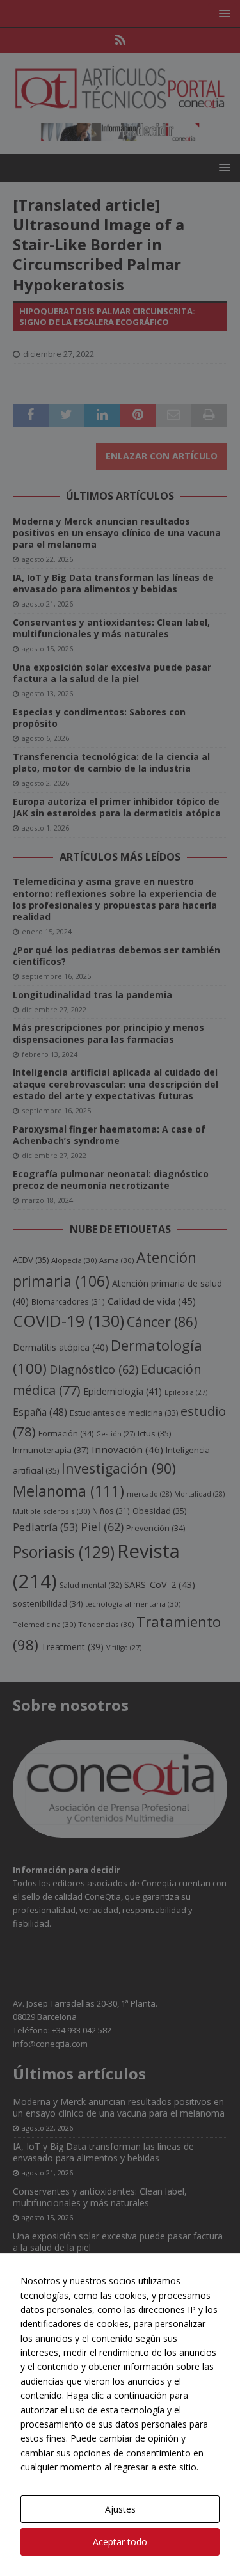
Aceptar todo (120, 2542)
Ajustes (120, 2509)
